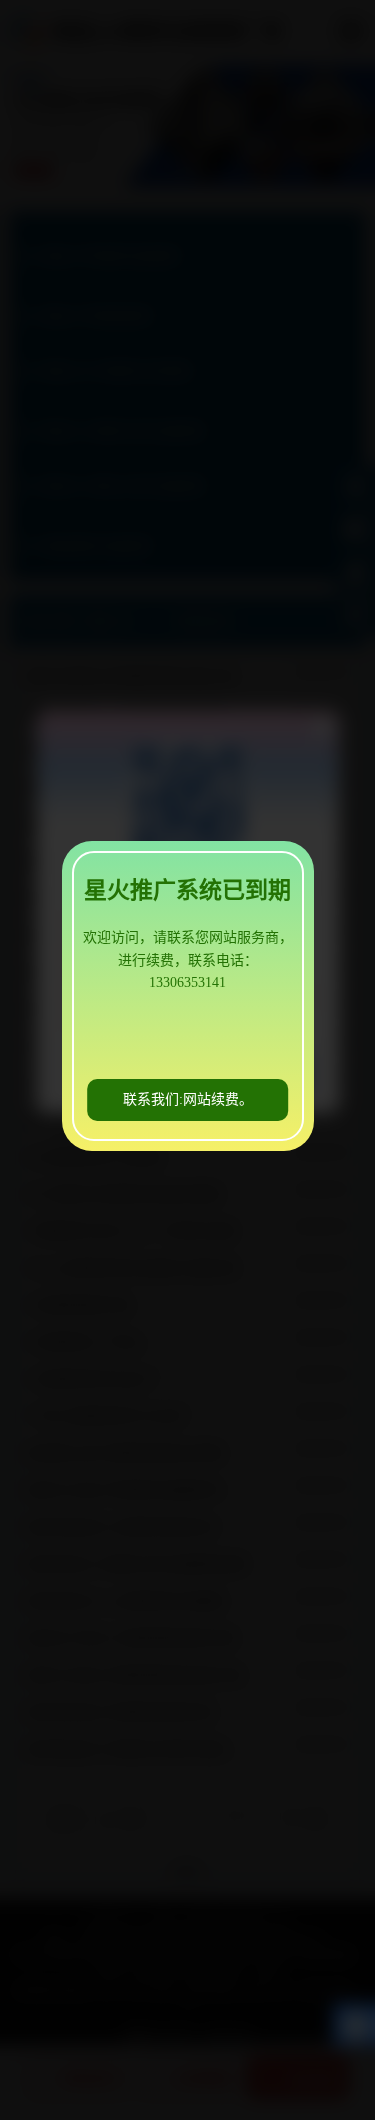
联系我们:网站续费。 (188, 1099)
